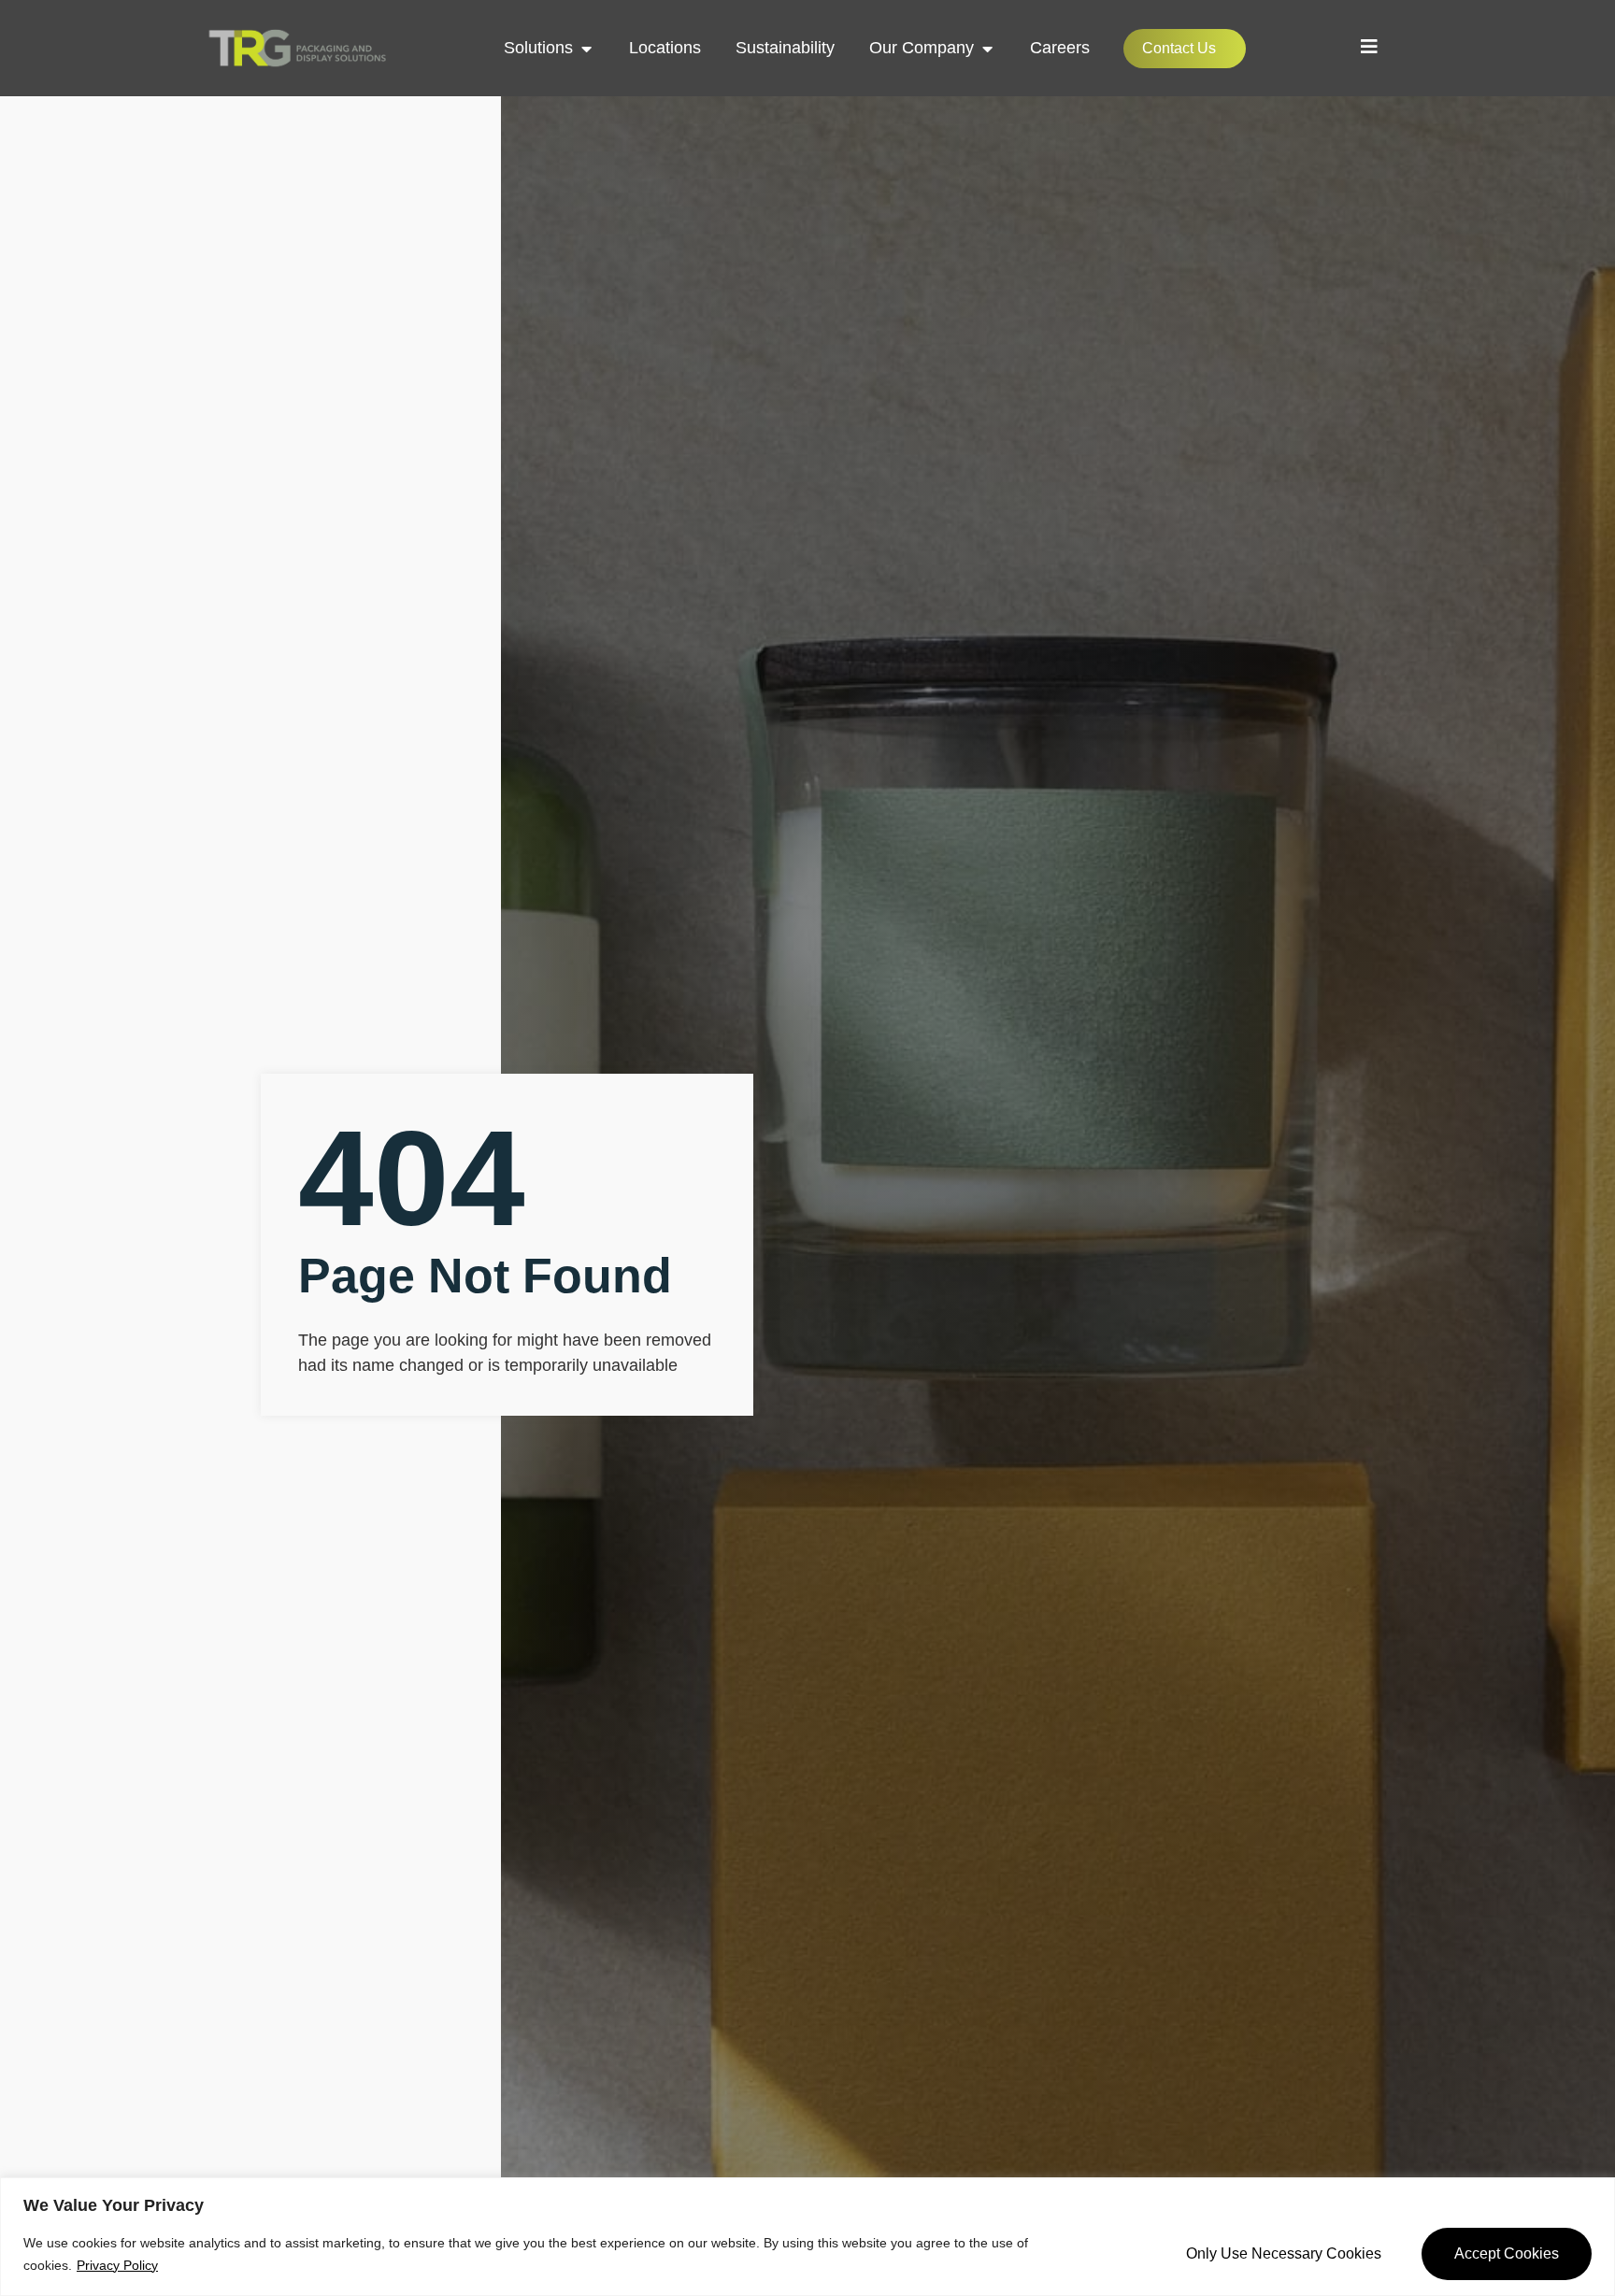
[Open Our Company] (987, 48)
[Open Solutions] (586, 48)
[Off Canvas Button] (1369, 47)
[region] (807, 2237)
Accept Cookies (1507, 2253)
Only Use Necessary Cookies (1284, 2253)
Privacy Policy (117, 2265)
